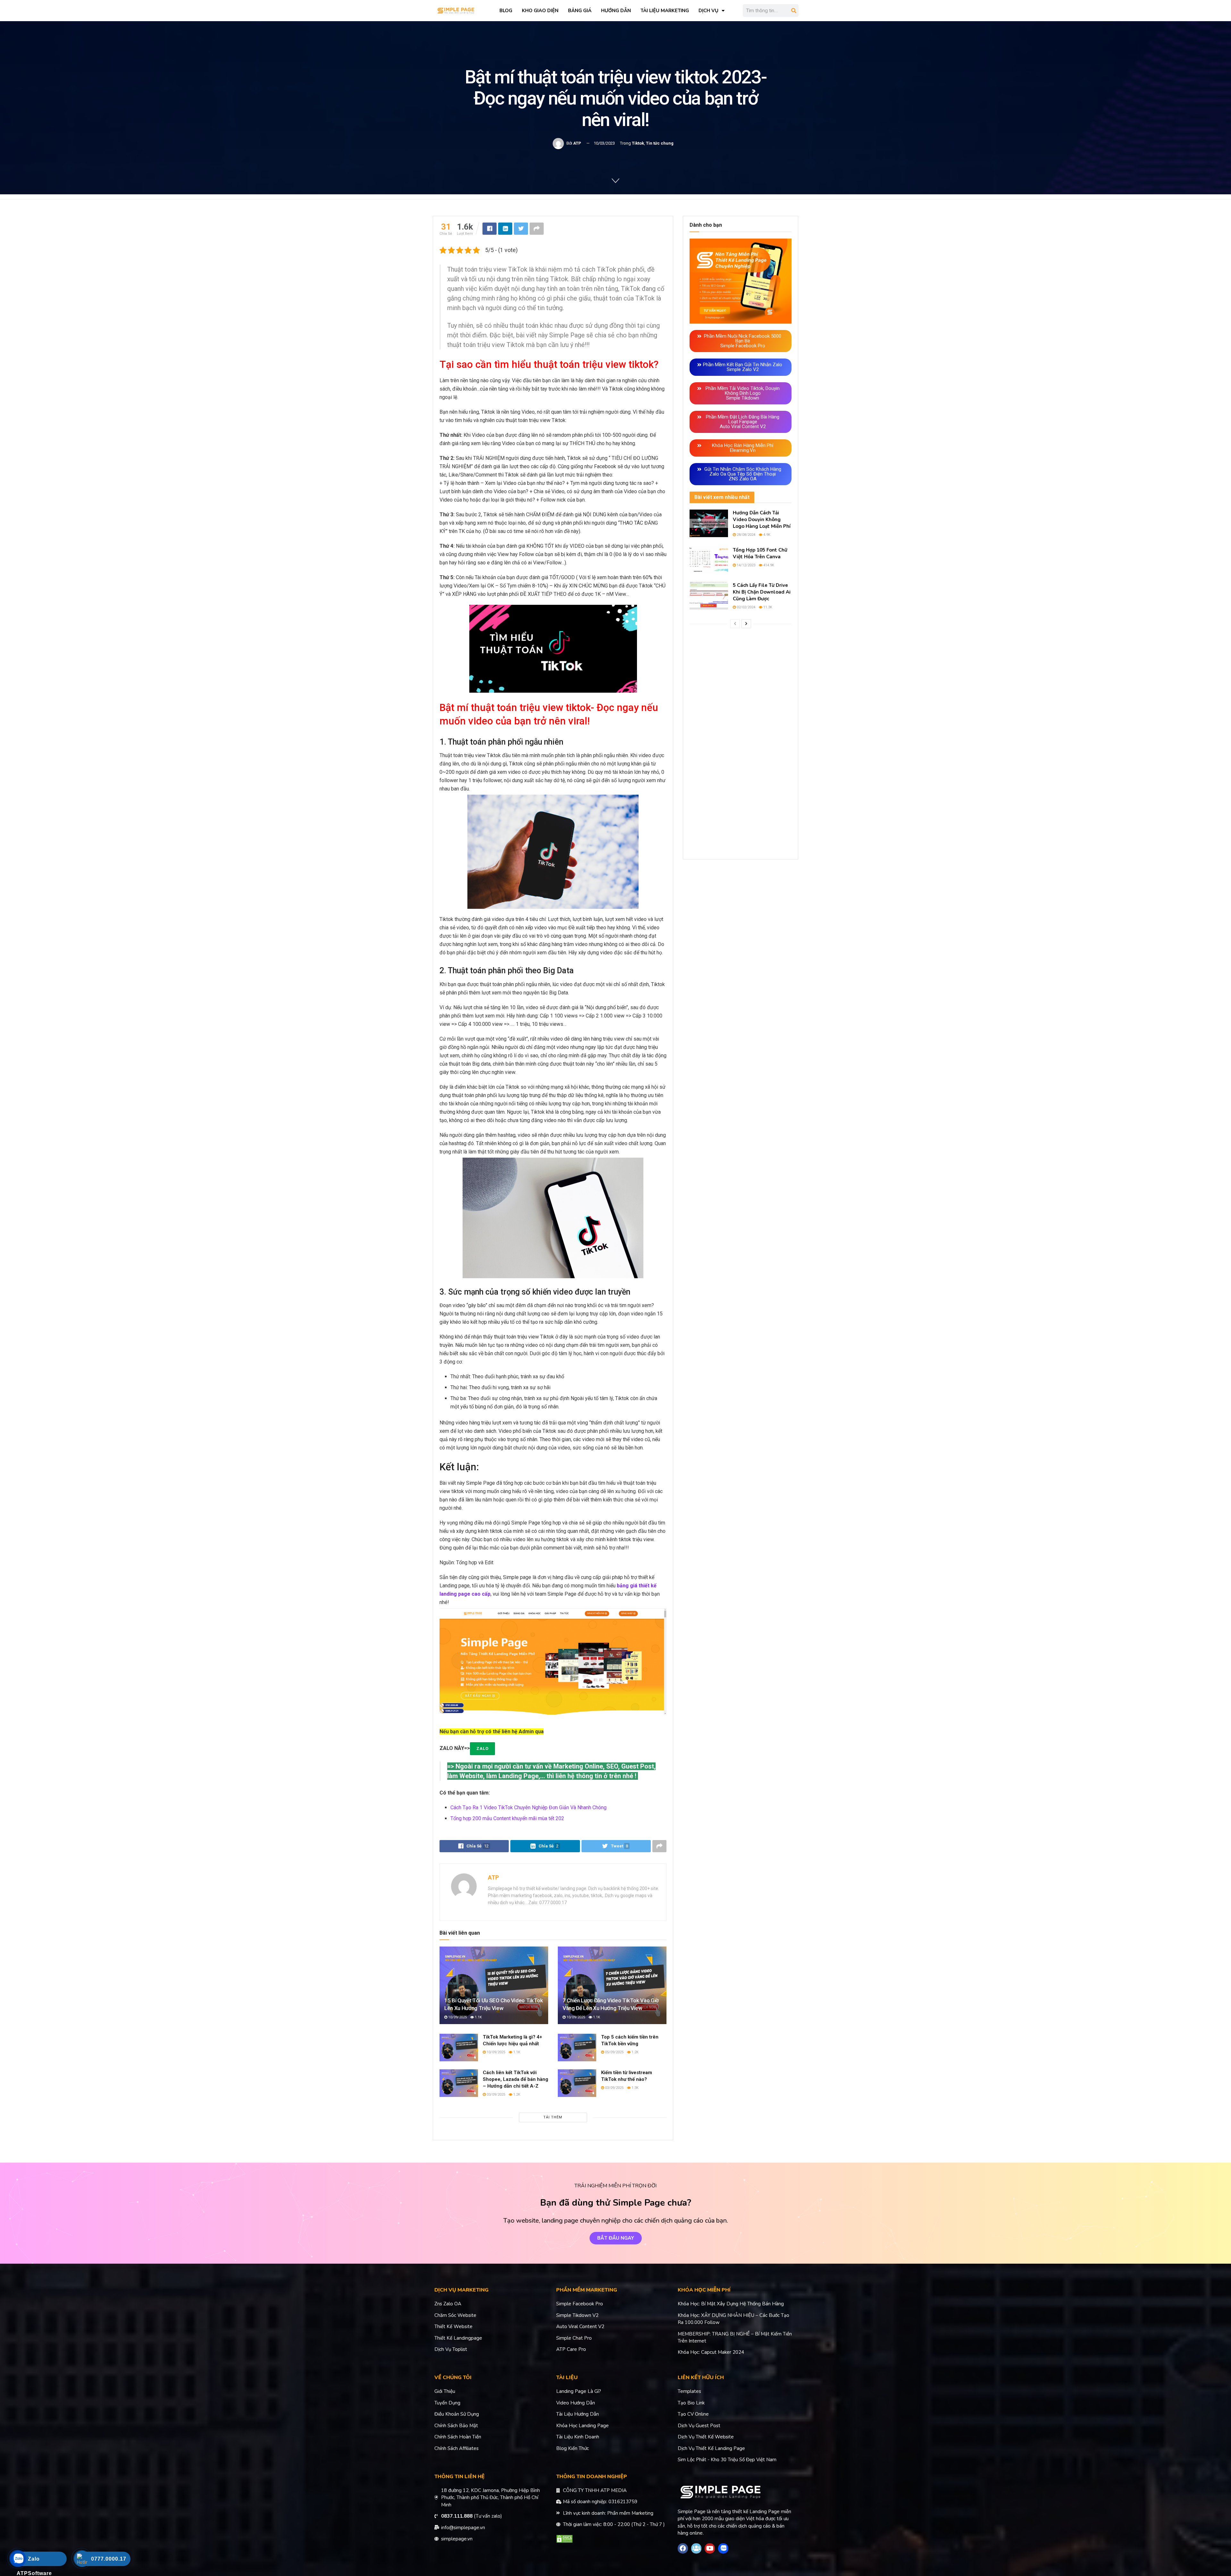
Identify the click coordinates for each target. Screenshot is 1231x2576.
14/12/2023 (745, 565)
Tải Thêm (553, 2117)
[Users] (696, 2548)
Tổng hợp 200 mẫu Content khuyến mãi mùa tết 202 (507, 1818)
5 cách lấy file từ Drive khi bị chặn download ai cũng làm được (762, 592)
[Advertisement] (741, 744)
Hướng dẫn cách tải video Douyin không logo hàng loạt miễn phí (762, 519)
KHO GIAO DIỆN (540, 11)
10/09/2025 (457, 2017)
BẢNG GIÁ (580, 11)
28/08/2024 (745, 535)
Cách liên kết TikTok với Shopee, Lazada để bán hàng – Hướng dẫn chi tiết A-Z (515, 2079)
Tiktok (638, 143)
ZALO (482, 1748)
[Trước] (735, 624)
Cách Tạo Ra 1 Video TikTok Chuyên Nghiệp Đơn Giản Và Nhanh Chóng (528, 1807)
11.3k (767, 607)
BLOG (506, 11)
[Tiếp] (746, 624)
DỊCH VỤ (708, 11)
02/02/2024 (745, 607)
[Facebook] (683, 2548)
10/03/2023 (604, 143)
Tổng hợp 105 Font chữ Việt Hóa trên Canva (760, 553)
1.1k (478, 2017)
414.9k (768, 565)
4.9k (766, 535)
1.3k (635, 2088)
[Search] (794, 11)
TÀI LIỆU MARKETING (665, 11)
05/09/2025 (614, 2052)
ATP (577, 143)
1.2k (635, 2052)
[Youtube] (710, 2548)
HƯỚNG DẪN (616, 11)
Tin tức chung (660, 143)
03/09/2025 (495, 2095)
